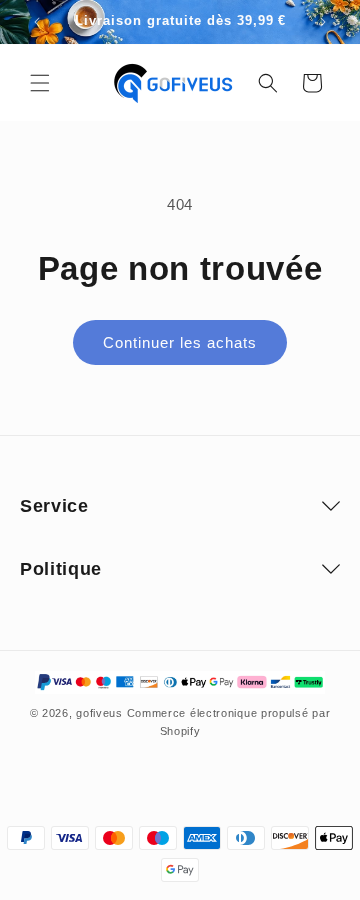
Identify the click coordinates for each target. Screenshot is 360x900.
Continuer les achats (180, 342)
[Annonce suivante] (323, 22)
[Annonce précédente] (37, 22)
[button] (40, 83)
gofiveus (99, 713)
